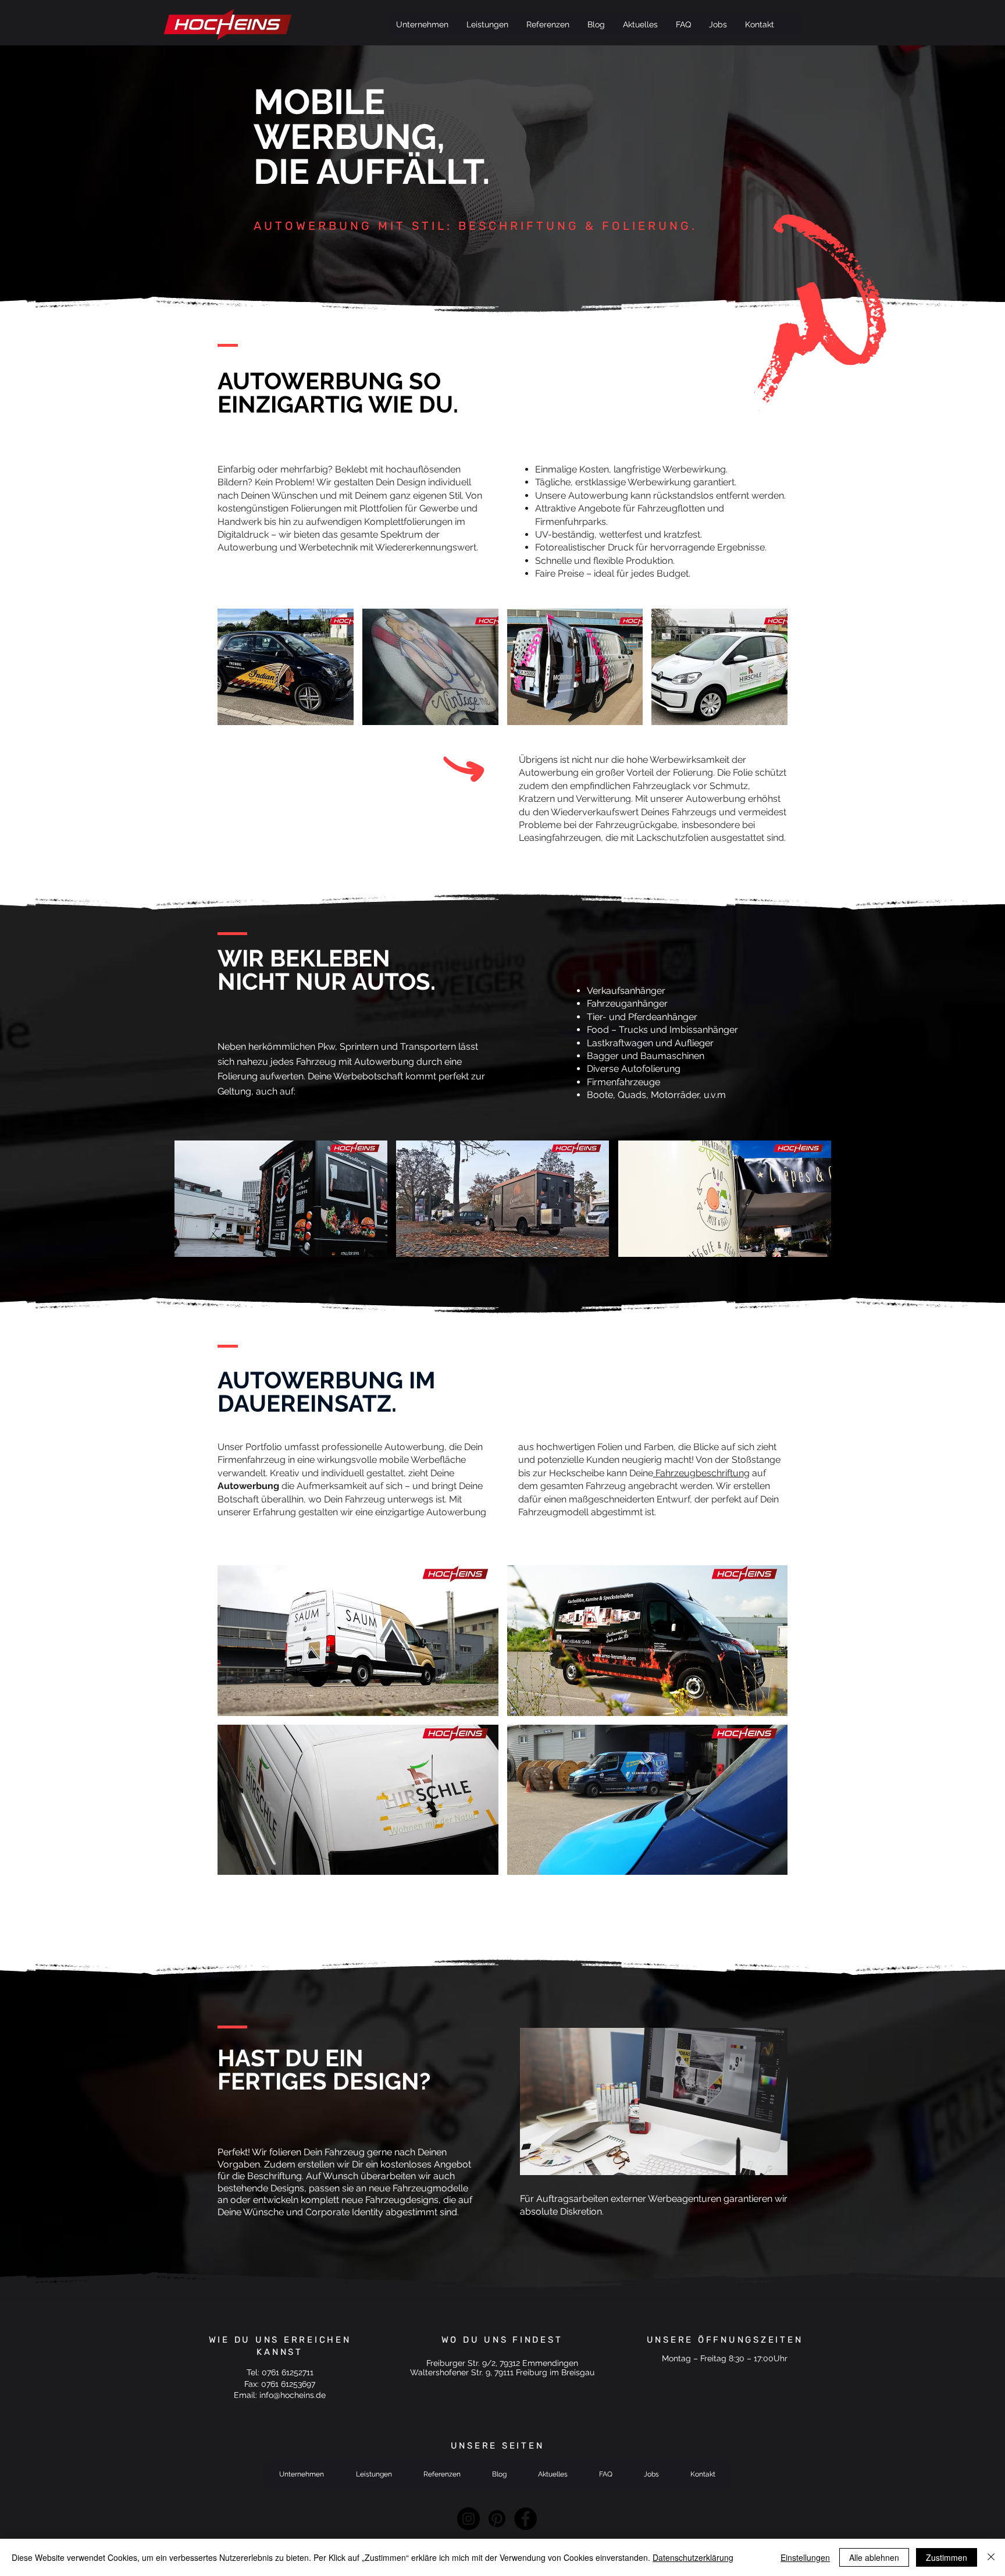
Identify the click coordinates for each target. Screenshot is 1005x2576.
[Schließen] (991, 2557)
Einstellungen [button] (805, 2557)
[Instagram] (468, 2519)
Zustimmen (947, 2557)
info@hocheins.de (293, 2395)
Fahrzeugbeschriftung (701, 1473)
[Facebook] (525, 2519)
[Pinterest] (497, 2519)
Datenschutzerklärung (693, 2557)
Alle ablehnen (874, 2557)
